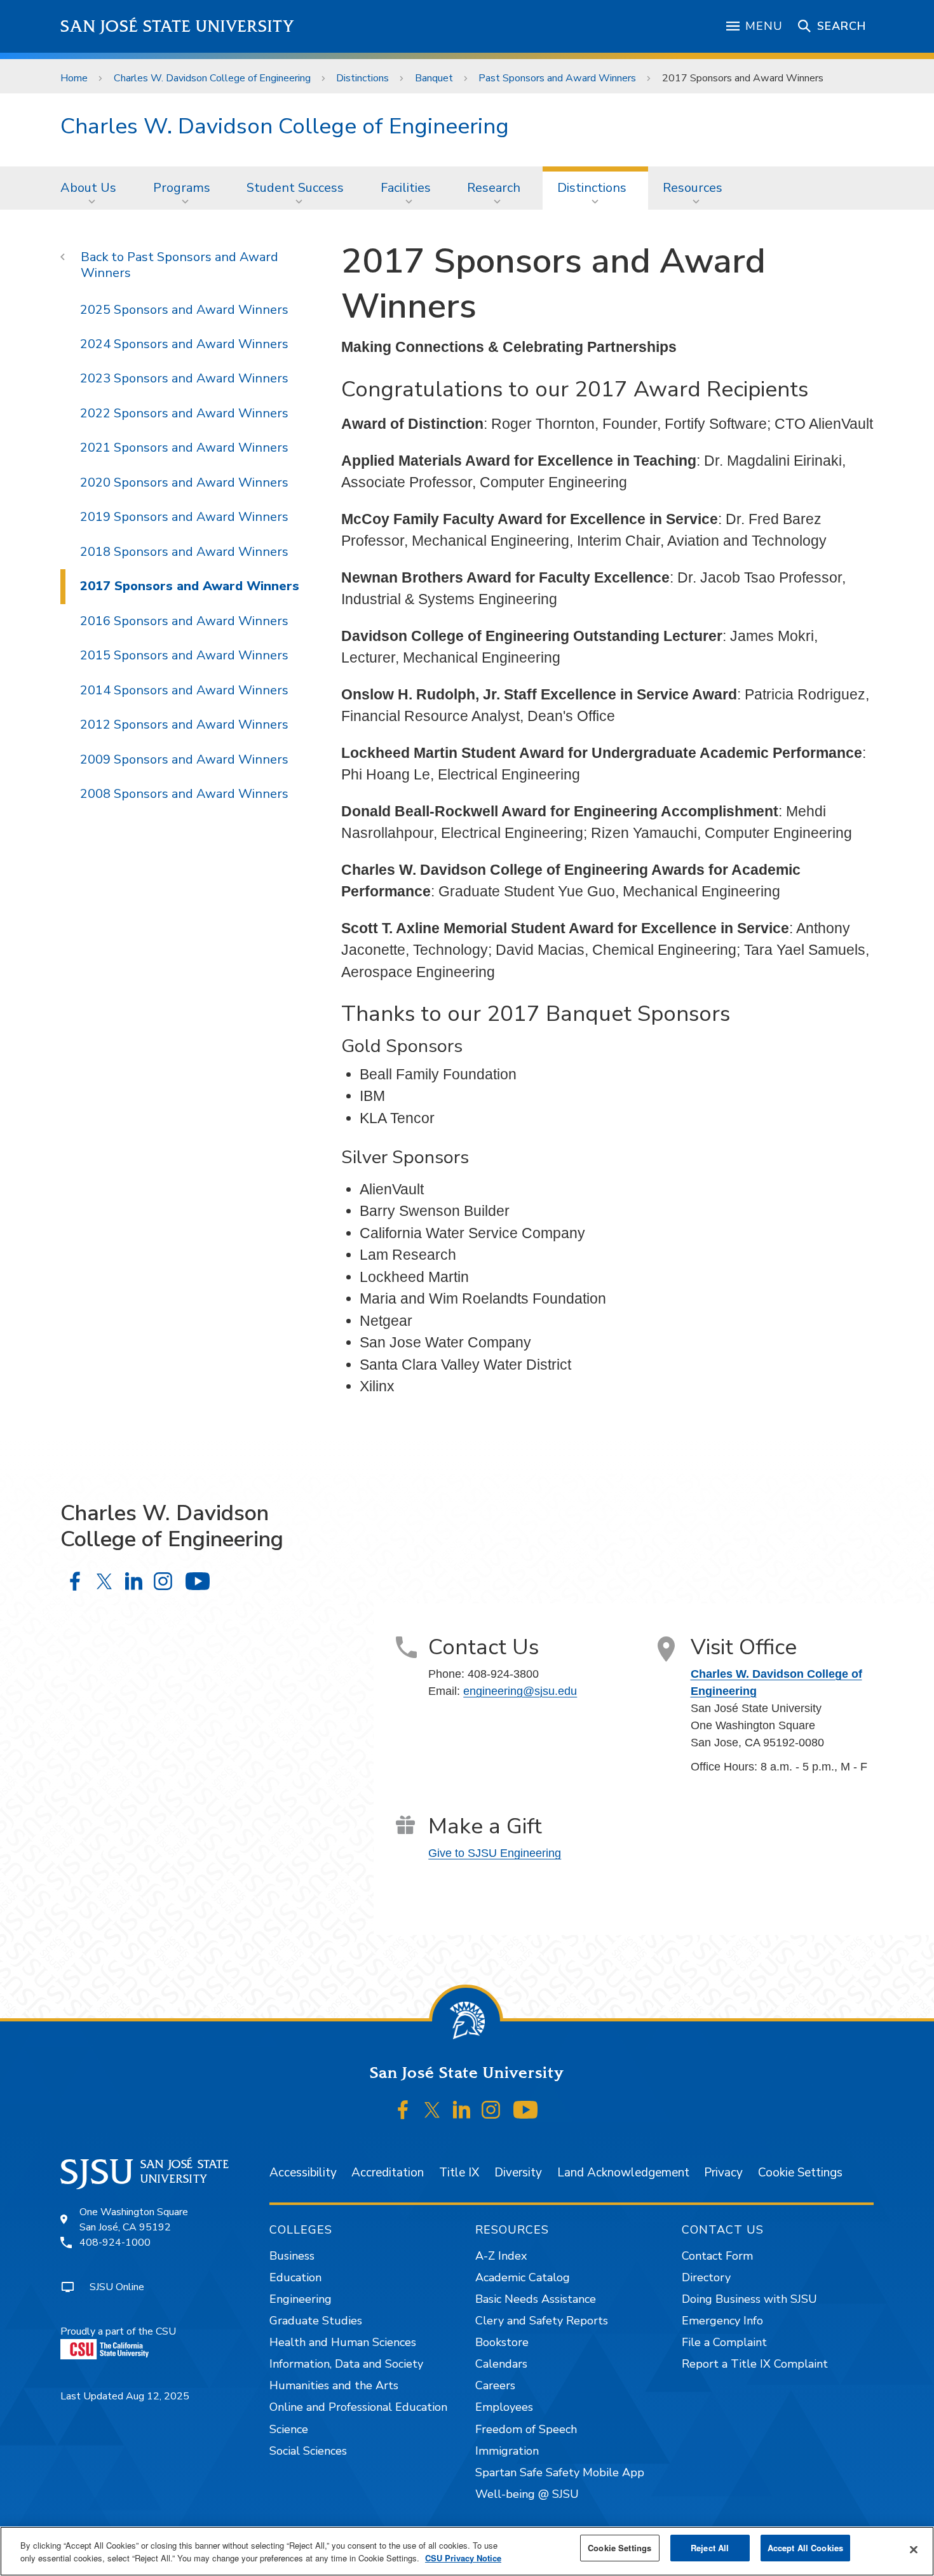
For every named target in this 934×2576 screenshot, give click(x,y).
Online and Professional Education (358, 2407)
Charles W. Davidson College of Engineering (212, 78)
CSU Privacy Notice (463, 2558)
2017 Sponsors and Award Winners (190, 586)
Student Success (295, 188)
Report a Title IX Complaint (755, 2364)
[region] (467, 2551)
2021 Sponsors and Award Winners (184, 448)
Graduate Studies (316, 2321)
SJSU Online (117, 2287)
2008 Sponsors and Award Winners (184, 794)
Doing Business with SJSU (749, 2299)
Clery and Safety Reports (542, 2321)
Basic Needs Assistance (536, 2299)
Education (295, 2277)
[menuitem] (92, 188)
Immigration (507, 2451)
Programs (182, 188)
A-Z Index (501, 2256)
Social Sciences (308, 2451)
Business (292, 2256)
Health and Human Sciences (343, 2342)
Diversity (518, 2173)
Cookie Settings (800, 2173)
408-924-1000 (115, 2242)
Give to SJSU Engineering (495, 1853)
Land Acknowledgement (623, 2173)
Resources (693, 188)
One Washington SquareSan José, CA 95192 (134, 2220)
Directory (706, 2277)
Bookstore (502, 2342)
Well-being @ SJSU (527, 2494)
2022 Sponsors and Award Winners (184, 413)
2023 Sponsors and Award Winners (184, 378)
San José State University (178, 26)
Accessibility (303, 2173)
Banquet (434, 78)
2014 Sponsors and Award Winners (184, 690)
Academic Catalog (523, 2277)
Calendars (501, 2364)
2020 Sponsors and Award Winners (184, 482)
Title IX (459, 2173)
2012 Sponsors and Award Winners (184, 725)
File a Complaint (724, 2342)
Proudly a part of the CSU (118, 2331)
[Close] (914, 2550)
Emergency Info (722, 2321)
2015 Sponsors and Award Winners (184, 655)
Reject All (710, 2548)
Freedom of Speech (526, 2429)
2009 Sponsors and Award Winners (184, 759)
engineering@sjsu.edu (520, 1691)
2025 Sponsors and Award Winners (184, 310)
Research (494, 188)
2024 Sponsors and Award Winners (184, 344)
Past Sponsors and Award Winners (557, 78)
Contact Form (717, 2256)
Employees (504, 2407)
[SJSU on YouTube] (525, 2110)
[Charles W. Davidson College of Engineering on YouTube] (197, 1581)
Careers (495, 2385)
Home (74, 78)
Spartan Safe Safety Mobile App (560, 2472)
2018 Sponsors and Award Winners (184, 552)
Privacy (723, 2173)
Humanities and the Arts (334, 2385)
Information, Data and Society (346, 2364)
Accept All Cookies (805, 2548)
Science (289, 2429)
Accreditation (388, 2173)
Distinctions (362, 78)
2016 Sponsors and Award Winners (184, 621)
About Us (88, 188)
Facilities (406, 188)
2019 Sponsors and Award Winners (184, 517)
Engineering (301, 2299)
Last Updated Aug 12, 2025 (125, 2396)
